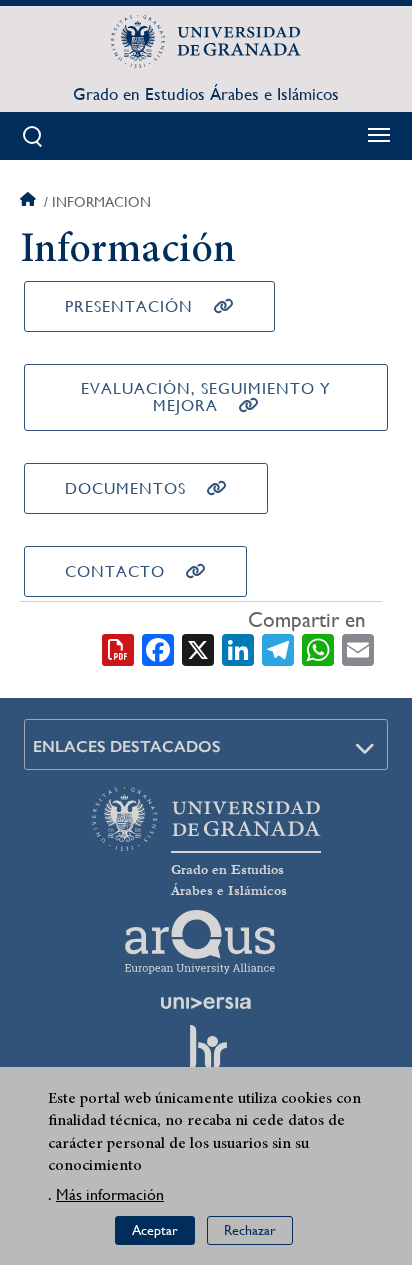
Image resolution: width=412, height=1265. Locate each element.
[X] (198, 648)
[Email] (358, 648)
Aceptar (155, 1230)
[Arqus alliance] (200, 942)
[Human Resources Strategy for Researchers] (206, 1056)
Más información (110, 1194)
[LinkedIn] (238, 648)
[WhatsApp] (318, 648)
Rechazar (250, 1230)
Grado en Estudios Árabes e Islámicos (206, 94)
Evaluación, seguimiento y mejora (206, 397)
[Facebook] (158, 648)
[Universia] (206, 1003)
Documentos (125, 488)
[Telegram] (278, 648)
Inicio (30, 202)
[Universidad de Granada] (206, 41)
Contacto (115, 571)
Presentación (129, 306)
